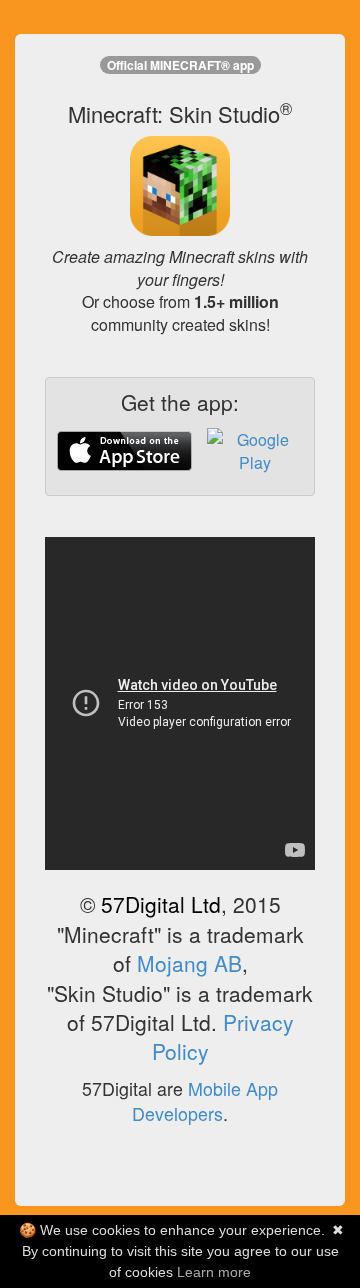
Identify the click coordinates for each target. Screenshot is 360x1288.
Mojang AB (189, 963)
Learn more (214, 1272)
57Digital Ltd (161, 904)
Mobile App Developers (205, 1101)
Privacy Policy (223, 1036)
